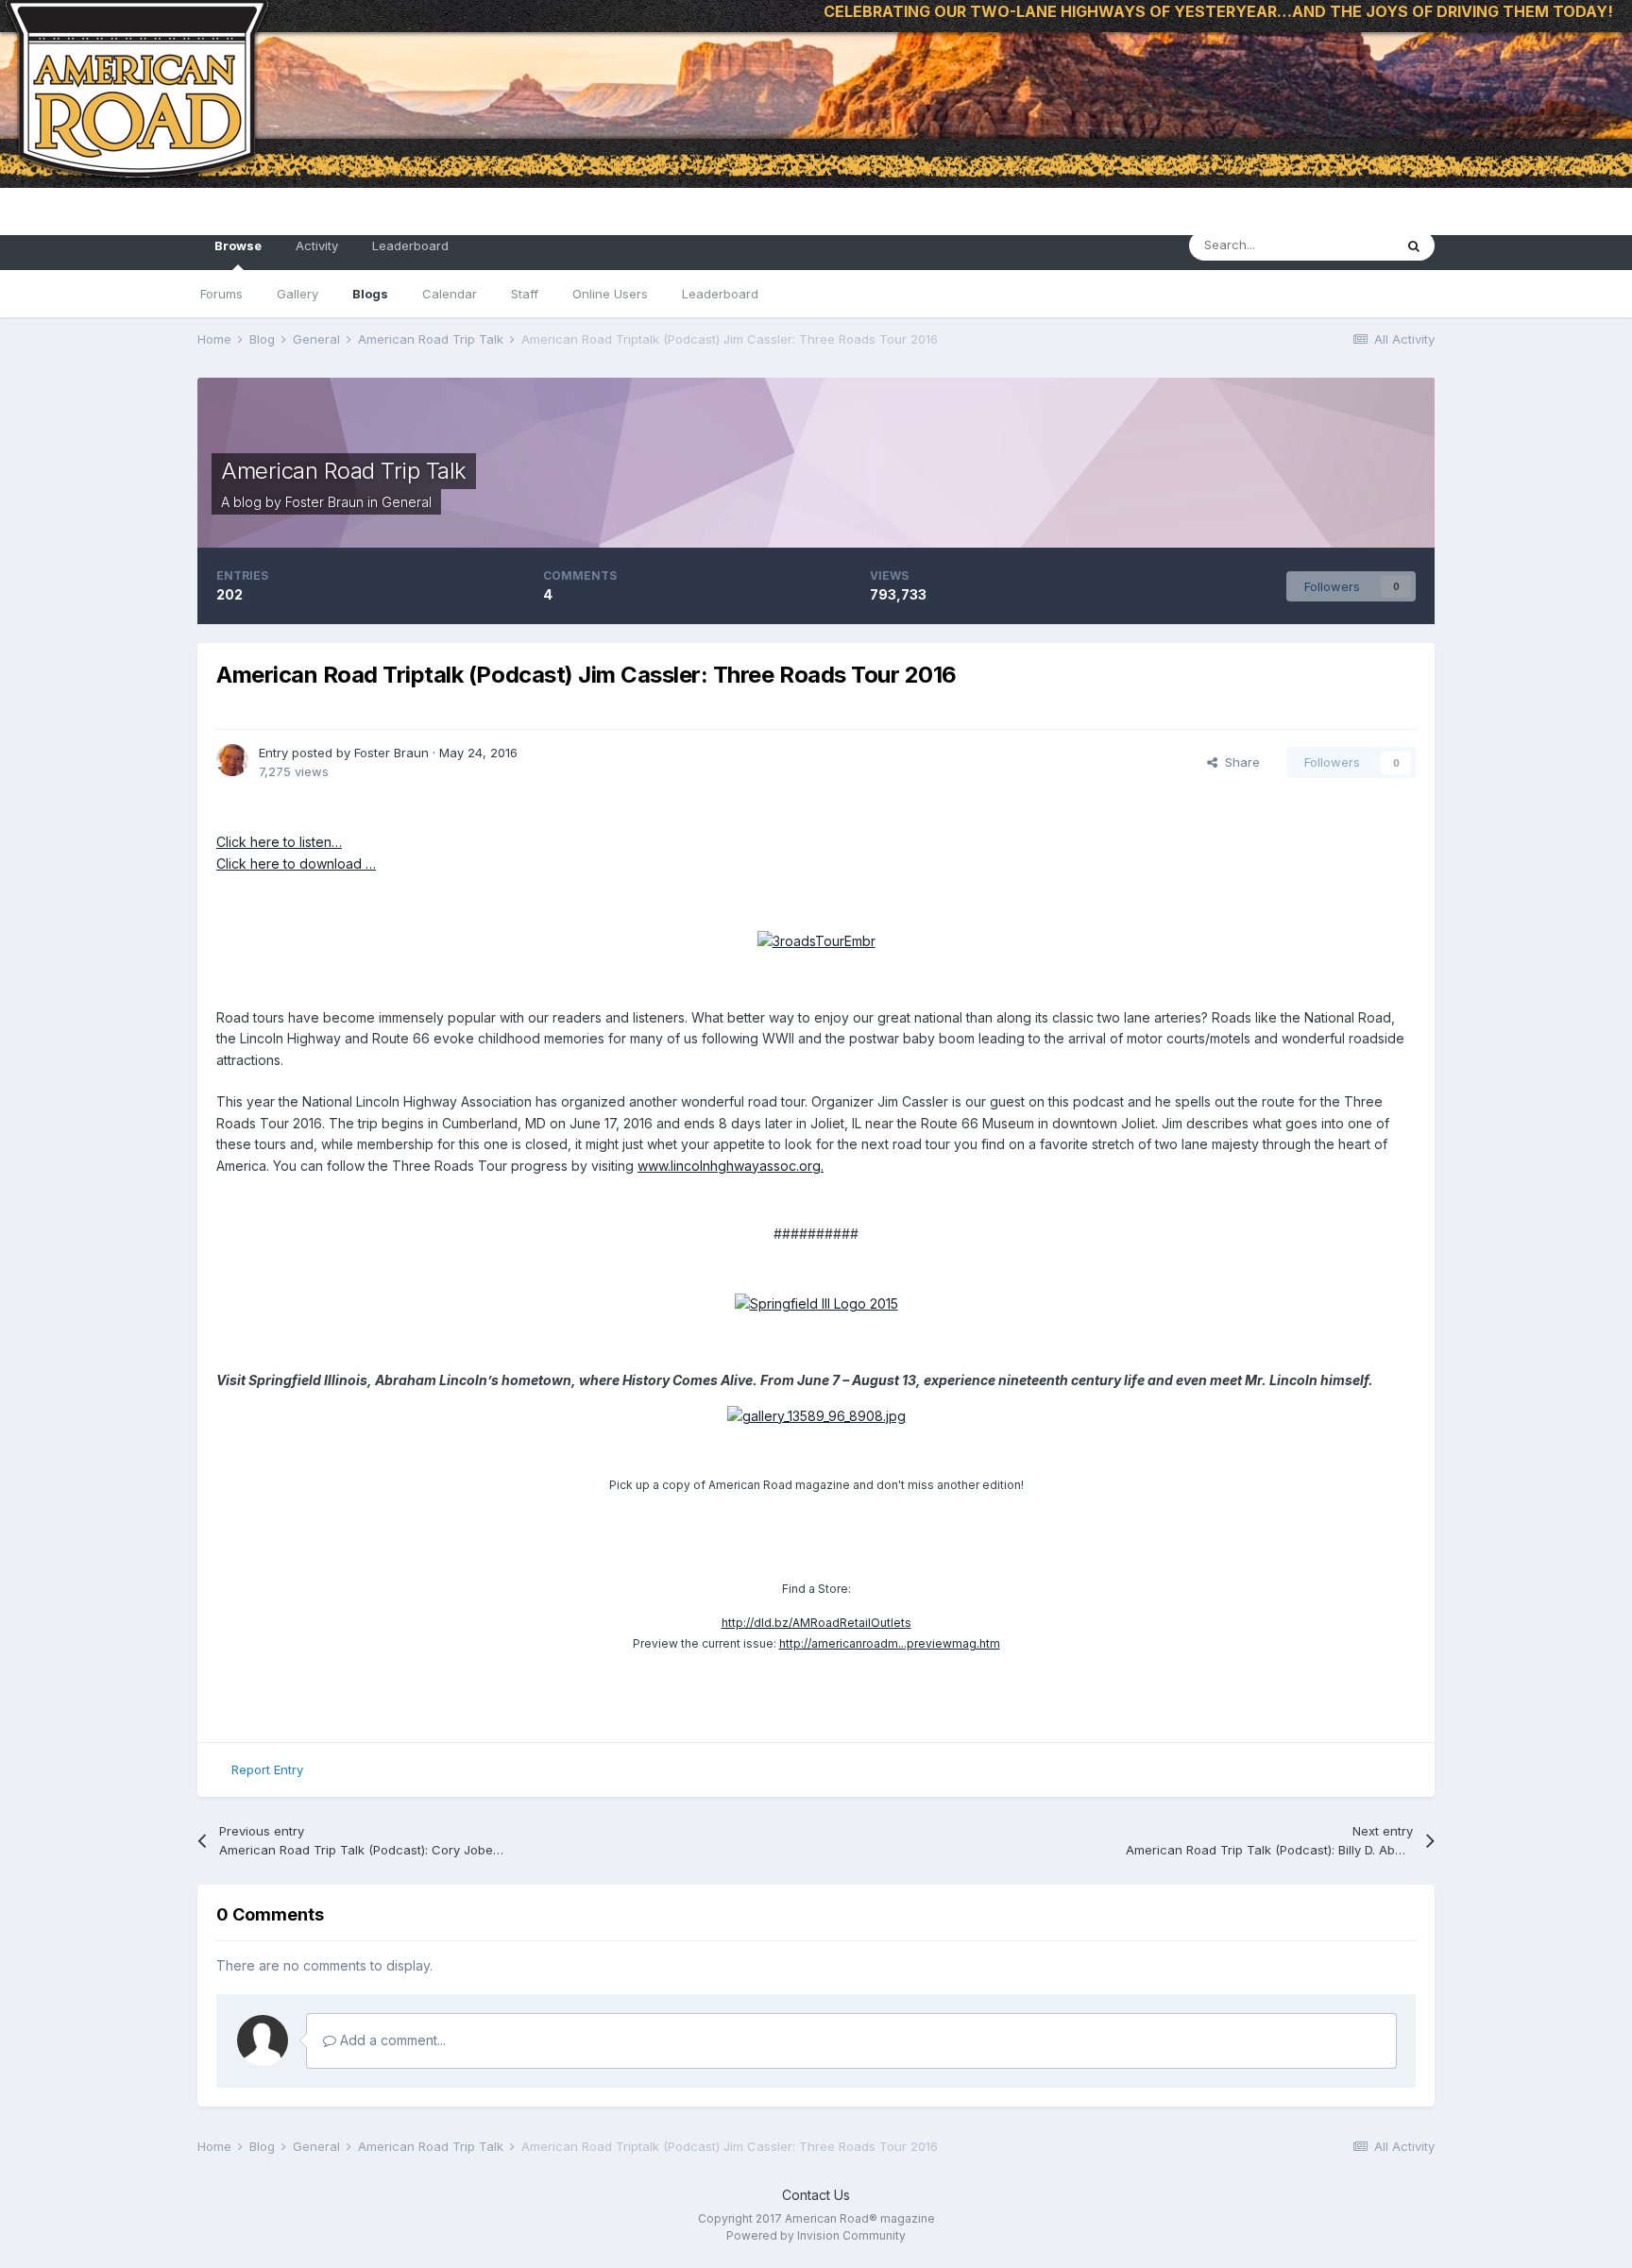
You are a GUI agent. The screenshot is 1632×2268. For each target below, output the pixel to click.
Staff (525, 294)
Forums (221, 294)
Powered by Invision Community (816, 2235)
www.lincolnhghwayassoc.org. (731, 1166)
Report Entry (267, 1769)
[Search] (1414, 245)
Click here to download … (296, 863)
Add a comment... (391, 2040)
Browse (238, 245)
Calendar (450, 294)
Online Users (610, 294)
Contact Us (816, 2195)
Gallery (297, 294)
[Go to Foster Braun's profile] (232, 760)
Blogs (370, 294)
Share (1239, 762)
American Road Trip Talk (344, 471)
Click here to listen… (279, 842)
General (407, 502)
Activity (317, 245)
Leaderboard (720, 294)
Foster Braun (324, 502)
